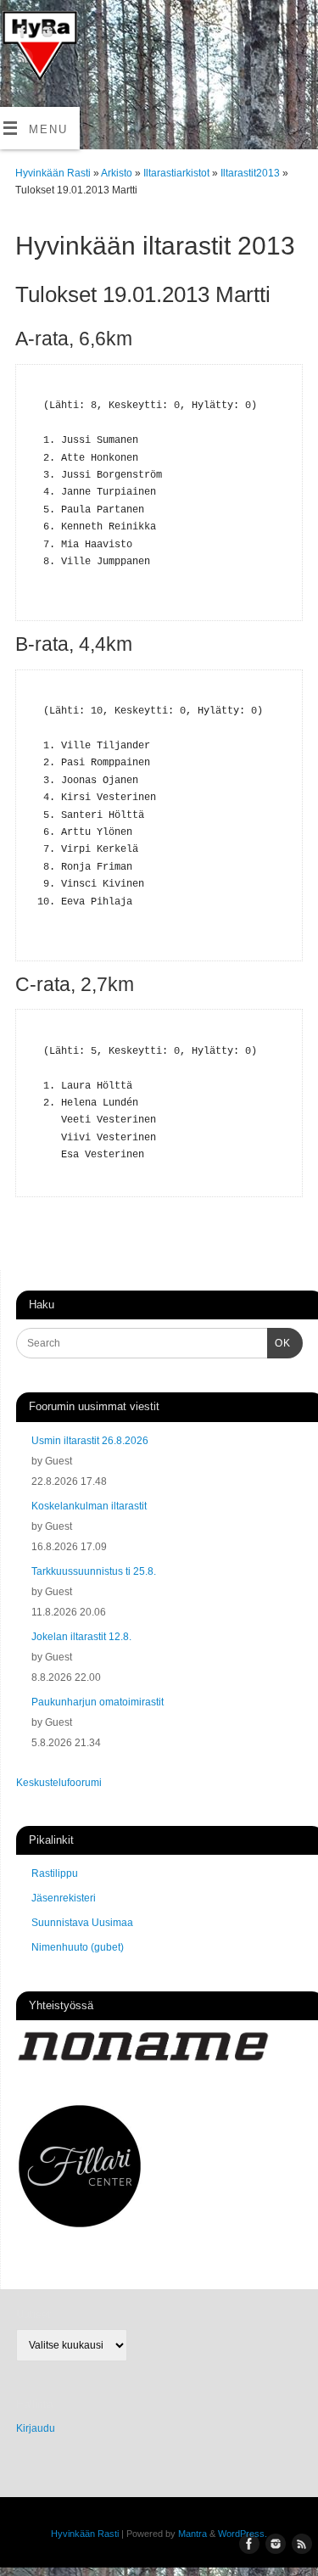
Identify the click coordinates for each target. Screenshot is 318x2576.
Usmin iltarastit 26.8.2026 (90, 1441)
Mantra (192, 2534)
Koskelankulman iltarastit (89, 1506)
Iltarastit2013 (251, 173)
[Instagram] (45, 34)
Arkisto (118, 173)
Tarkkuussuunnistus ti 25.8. (94, 1571)
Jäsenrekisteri (64, 1898)
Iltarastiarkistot (178, 173)
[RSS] (21, 61)
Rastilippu (55, 1873)
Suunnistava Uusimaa (82, 1923)
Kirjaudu (36, 2428)
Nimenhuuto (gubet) (78, 1947)
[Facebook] (21, 34)
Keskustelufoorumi (59, 1783)
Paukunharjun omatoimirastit (98, 1702)
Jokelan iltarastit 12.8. (81, 1637)
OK (279, 1343)
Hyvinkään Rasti (53, 173)
